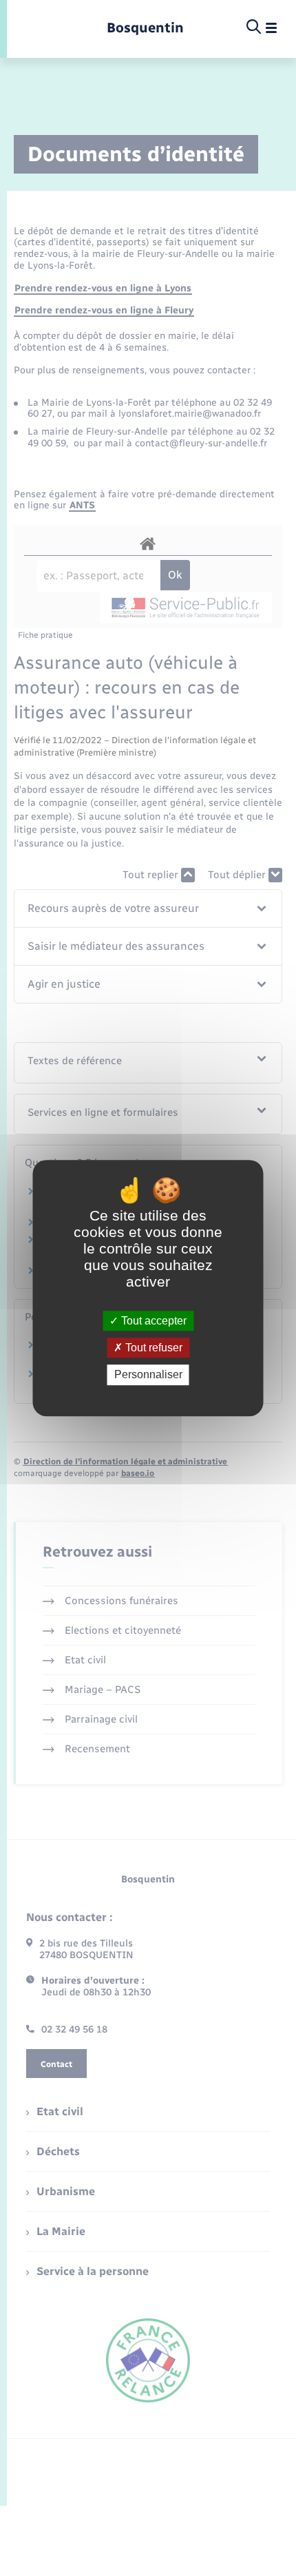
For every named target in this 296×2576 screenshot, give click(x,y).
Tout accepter (152, 1321)
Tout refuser (152, 1348)
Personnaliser (148, 1375)
